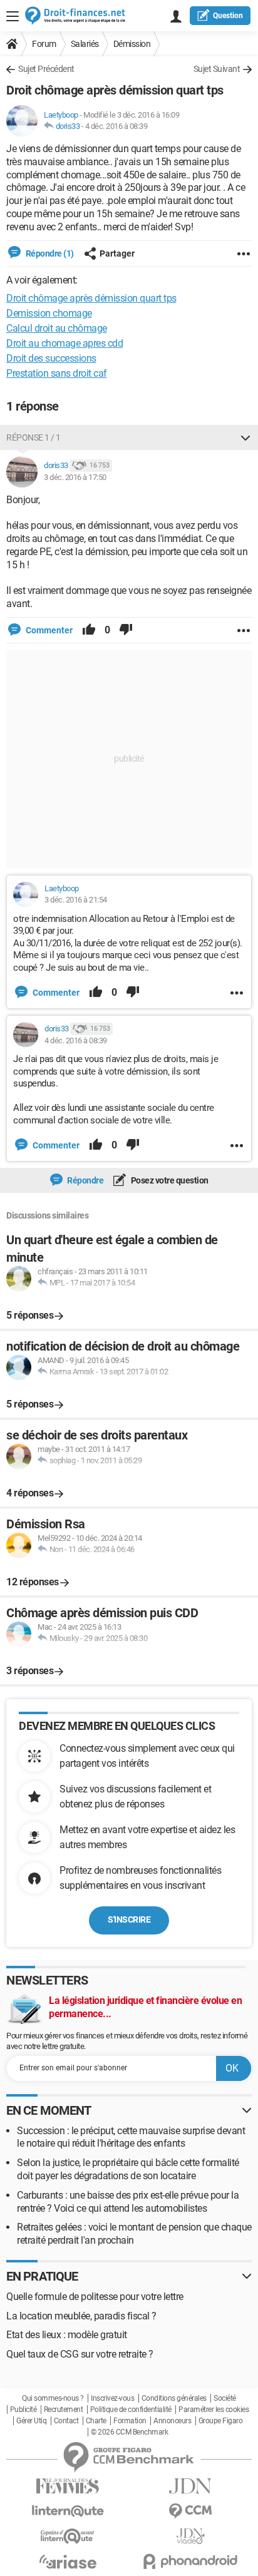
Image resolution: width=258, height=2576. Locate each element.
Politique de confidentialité (131, 2410)
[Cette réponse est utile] (89, 630)
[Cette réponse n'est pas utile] (126, 630)
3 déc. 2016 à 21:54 (76, 900)
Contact (66, 2421)
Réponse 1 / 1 (34, 437)
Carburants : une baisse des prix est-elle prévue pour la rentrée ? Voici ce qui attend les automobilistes (128, 2202)
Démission (132, 44)
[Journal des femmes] (68, 2486)
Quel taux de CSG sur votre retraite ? (80, 2354)
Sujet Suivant (217, 69)
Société (225, 2398)
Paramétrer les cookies (214, 2410)
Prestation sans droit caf (57, 373)
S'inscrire (129, 1919)
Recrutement (64, 2410)
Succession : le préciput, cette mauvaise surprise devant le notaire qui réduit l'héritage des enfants (131, 2137)
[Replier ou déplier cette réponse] (245, 437)
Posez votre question (169, 1180)
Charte (96, 2421)
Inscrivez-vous (112, 2398)
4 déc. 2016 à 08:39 (116, 126)
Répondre (85, 1180)
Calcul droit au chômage (57, 328)
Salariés (85, 44)
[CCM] (190, 2511)
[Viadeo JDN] (190, 2536)
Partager (117, 253)
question (228, 16)
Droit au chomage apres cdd (64, 343)
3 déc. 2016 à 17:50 (75, 477)
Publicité (23, 2410)
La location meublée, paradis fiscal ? (81, 2316)
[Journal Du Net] (190, 2486)
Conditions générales (174, 2398)
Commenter (48, 630)
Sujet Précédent (46, 69)
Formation (130, 2421)
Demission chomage (49, 313)
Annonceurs (172, 2421)
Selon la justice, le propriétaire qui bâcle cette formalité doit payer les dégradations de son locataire (128, 2169)
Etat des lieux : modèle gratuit (67, 2335)
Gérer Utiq (31, 2421)
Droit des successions (51, 358)
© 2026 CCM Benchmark (129, 2432)
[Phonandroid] (190, 2561)
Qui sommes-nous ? (53, 2398)
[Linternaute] (68, 2511)
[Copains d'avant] (68, 2536)
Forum (44, 44)
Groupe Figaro (221, 2421)
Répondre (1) (49, 253)
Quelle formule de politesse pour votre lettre (95, 2297)
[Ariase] (68, 2562)
